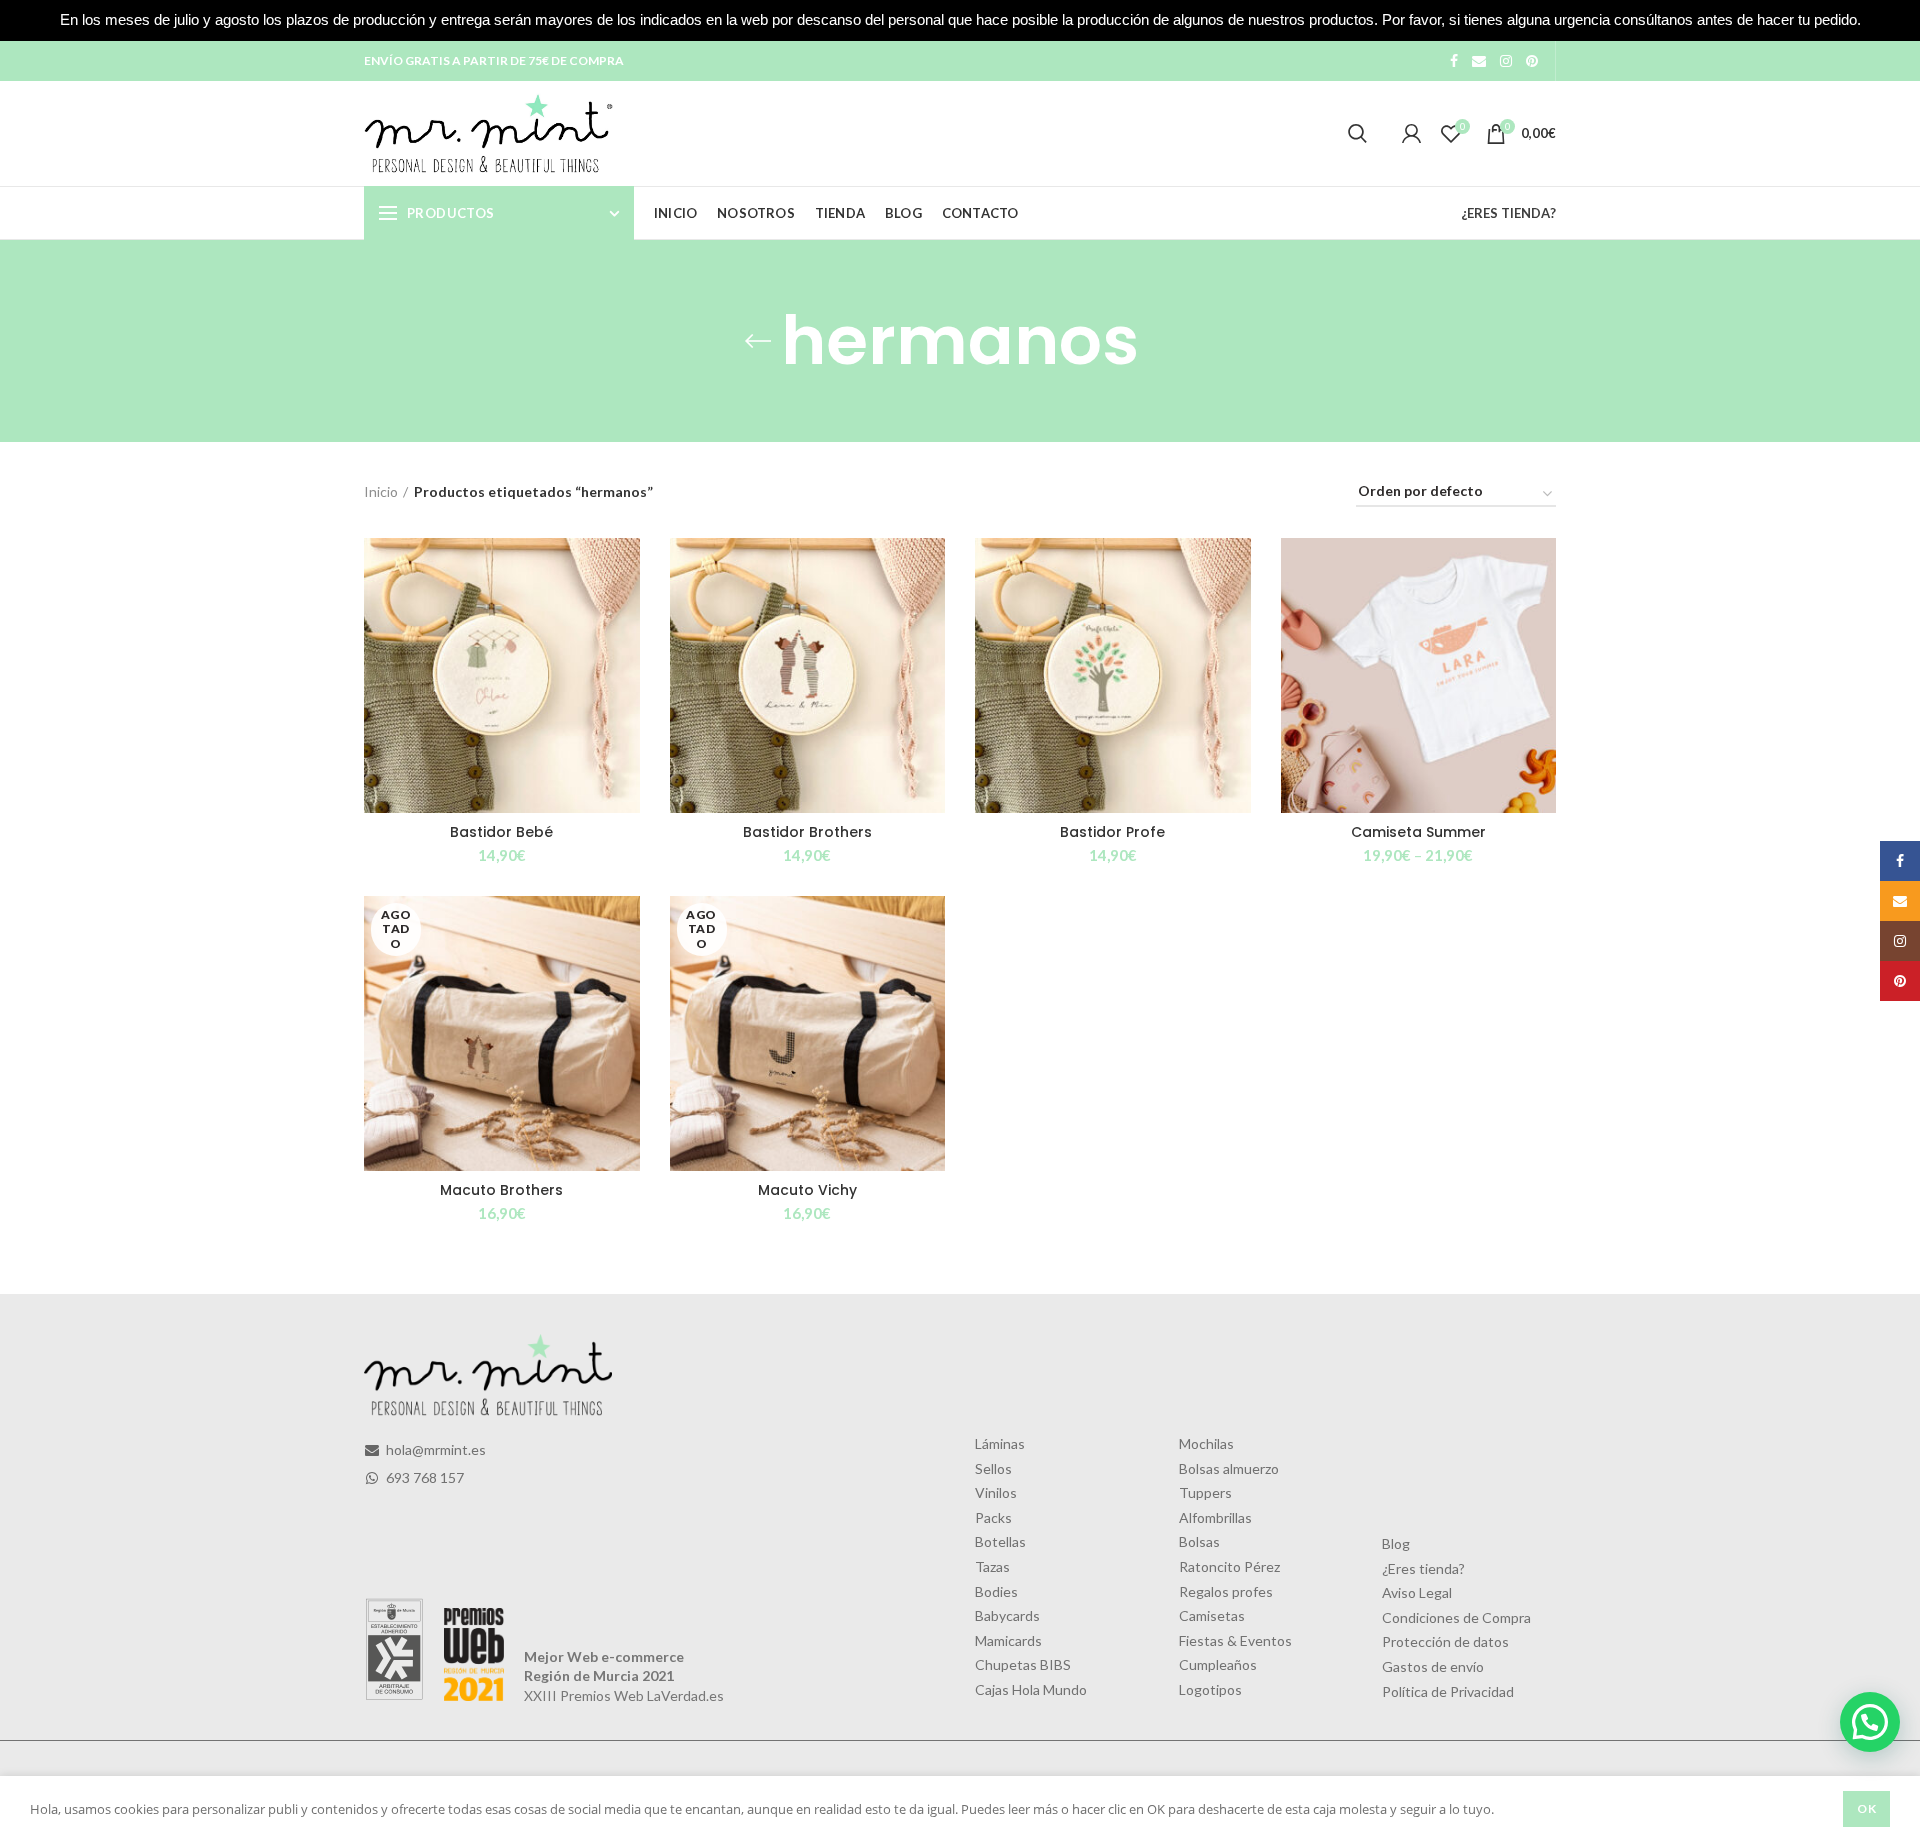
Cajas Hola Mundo (1031, 1689)
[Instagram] (1506, 61)
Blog (1396, 1543)
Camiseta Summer (1418, 832)
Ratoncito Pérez (1229, 1566)
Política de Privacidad (1448, 1691)
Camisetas (1212, 1615)
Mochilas (1206, 1443)
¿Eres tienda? (1423, 1568)
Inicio (381, 491)
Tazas (992, 1566)
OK (1866, 1808)
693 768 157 (423, 1477)
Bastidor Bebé (501, 832)
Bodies (996, 1591)
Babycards (1007, 1615)
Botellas (1000, 1541)
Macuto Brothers (501, 1190)
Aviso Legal (1417, 1592)
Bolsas (1199, 1541)
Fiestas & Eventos (1235, 1640)
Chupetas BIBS (1023, 1664)
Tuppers (1205, 1492)
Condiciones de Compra (1456, 1617)
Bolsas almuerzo (1229, 1468)
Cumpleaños (1218, 1664)
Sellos (993, 1468)
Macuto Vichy (807, 1190)
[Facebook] (1454, 61)
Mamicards (1008, 1640)
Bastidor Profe (1112, 832)
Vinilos (996, 1492)
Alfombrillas (1215, 1517)
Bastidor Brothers (807, 832)
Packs (993, 1517)
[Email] (1479, 61)
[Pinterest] (1532, 61)
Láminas (1000, 1443)
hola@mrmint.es (434, 1449)
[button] (1870, 1722)
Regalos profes (1226, 1591)
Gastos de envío (1433, 1666)
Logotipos (1210, 1689)
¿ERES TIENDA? (1508, 213)
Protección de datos (1445, 1641)
